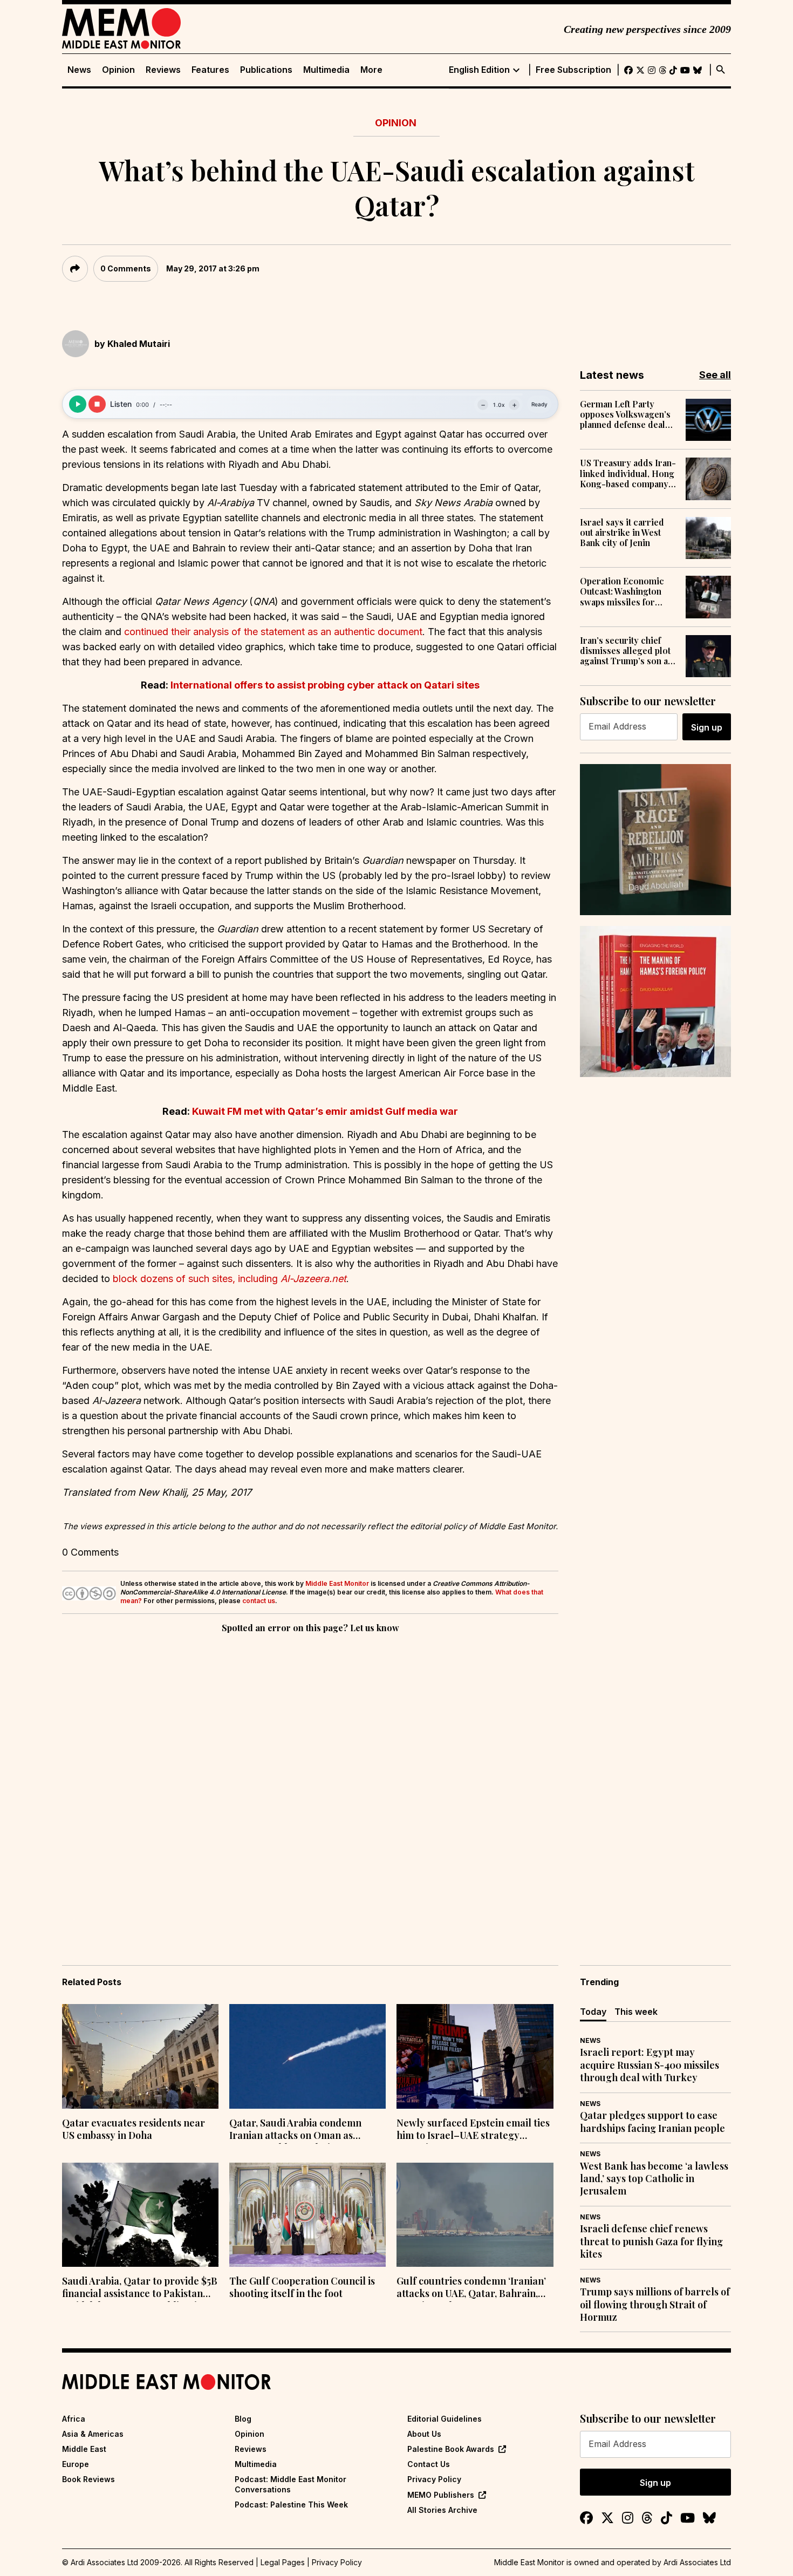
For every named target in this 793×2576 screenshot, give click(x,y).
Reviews (163, 70)
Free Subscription (573, 70)
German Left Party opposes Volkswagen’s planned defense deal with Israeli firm (625, 414)
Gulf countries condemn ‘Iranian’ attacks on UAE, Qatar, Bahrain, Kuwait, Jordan (471, 2288)
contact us (259, 1601)
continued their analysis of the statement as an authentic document (273, 632)
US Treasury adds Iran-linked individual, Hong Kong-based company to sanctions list (628, 473)
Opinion (118, 70)
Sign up (707, 727)
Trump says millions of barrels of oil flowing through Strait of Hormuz (655, 2305)
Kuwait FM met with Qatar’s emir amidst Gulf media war (325, 1111)
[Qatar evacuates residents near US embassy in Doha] (140, 2056)
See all (715, 375)
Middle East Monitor (337, 1583)
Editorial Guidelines (445, 2419)
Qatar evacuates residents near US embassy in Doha (134, 2129)
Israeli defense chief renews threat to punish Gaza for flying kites (651, 2241)
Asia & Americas (93, 2434)
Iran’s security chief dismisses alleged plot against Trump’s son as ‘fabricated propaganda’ (628, 651)
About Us (424, 2434)
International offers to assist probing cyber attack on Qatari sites (325, 685)
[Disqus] (310, 1784)
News (79, 70)
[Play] (78, 404)
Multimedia (326, 70)
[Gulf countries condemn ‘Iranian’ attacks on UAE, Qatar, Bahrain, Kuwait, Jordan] (475, 2215)
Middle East (84, 2449)
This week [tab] (636, 2012)
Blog (243, 2419)
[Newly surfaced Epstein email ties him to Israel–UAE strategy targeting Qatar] (475, 2056)
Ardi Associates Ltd (697, 2562)
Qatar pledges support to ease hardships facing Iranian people (652, 2122)
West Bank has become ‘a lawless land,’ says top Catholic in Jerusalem (654, 2179)
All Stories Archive (442, 2510)
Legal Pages (283, 2562)
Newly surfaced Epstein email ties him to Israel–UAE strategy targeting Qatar (473, 2130)
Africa (74, 2419)
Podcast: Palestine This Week (291, 2505)
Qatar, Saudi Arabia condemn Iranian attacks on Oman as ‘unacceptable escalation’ (295, 2130)
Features (210, 70)
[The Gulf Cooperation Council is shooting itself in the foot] (307, 2215)
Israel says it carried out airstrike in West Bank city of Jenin (622, 533)
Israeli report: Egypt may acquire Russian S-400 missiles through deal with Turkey (650, 2065)
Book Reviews (88, 2479)
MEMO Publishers (441, 2495)
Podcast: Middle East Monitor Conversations (290, 2484)
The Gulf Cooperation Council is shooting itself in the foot (302, 2287)
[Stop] (97, 404)
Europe (76, 2464)
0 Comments (126, 268)
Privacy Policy (434, 2479)
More (371, 70)
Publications (266, 70)
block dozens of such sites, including (230, 1279)
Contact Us (429, 2464)
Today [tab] (593, 2012)
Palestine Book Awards (451, 2449)
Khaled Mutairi (139, 344)
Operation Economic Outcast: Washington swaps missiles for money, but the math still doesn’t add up (628, 591)
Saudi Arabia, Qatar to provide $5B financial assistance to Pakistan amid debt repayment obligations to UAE (140, 2288)
